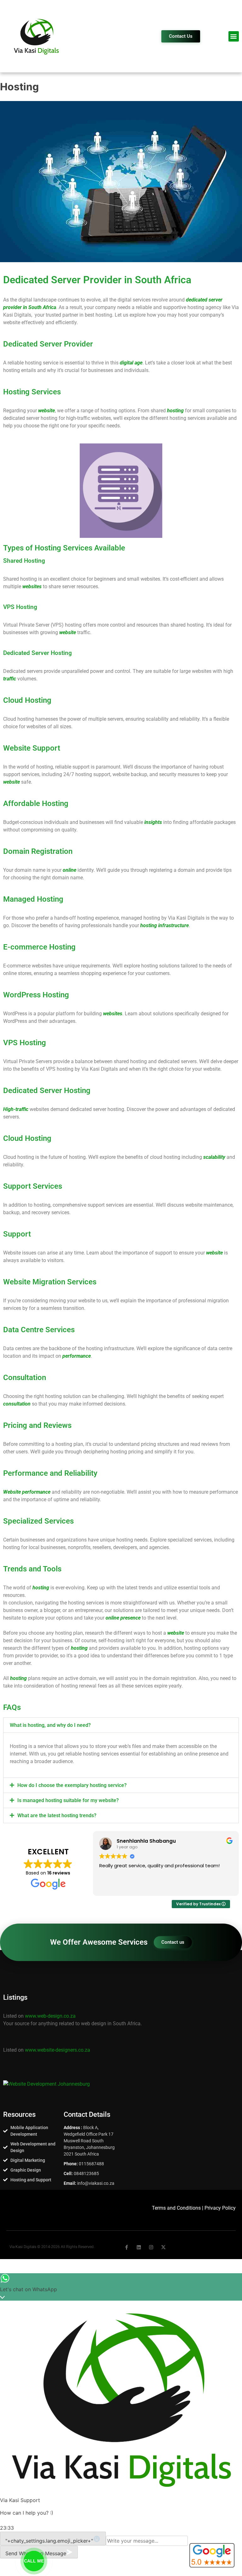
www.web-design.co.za (50, 2016)
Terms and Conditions (176, 2208)
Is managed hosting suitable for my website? (68, 1800)
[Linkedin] (139, 2247)
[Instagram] (151, 2247)
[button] (234, 36)
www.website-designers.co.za (58, 2050)
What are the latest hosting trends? (57, 1815)
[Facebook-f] (127, 2247)
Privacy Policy (220, 2208)
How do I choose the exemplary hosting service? (72, 1785)
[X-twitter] (163, 2247)
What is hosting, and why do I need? (50, 1725)
